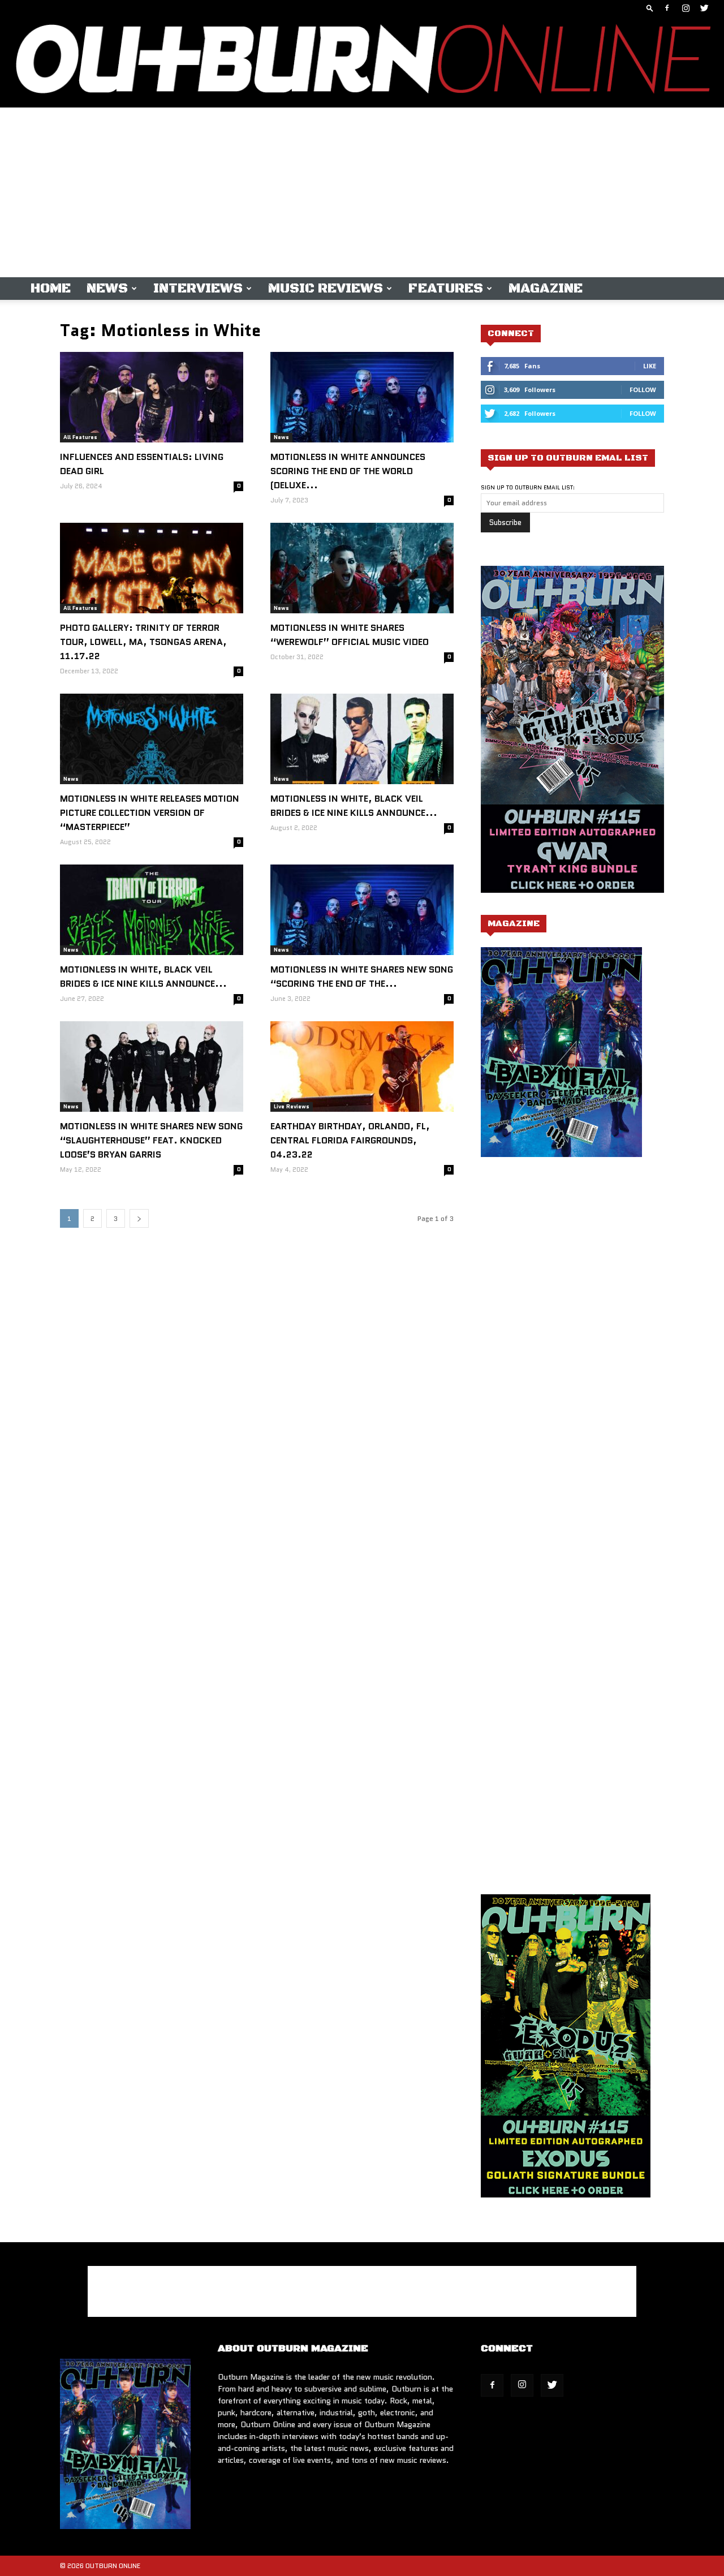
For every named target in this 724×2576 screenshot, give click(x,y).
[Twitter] (704, 8)
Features (446, 289)
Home (51, 289)
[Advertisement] (362, 192)
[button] (650, 8)
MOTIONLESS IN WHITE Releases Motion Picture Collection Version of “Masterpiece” (150, 813)
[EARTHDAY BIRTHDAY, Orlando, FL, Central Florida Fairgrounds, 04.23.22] (362, 1066)
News (107, 289)
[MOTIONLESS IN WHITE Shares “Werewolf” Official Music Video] (362, 568)
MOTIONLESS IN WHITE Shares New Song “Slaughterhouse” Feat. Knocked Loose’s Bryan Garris (151, 1140)
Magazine (546, 289)
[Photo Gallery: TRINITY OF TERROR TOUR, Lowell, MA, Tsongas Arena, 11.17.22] (152, 568)
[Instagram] (686, 8)
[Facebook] (667, 8)
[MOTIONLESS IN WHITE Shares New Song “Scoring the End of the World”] (362, 910)
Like (650, 366)
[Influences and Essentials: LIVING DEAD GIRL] (152, 397)
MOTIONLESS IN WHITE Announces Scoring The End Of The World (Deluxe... (348, 471)
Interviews (198, 289)
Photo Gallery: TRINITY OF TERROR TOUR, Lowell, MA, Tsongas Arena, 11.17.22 (143, 642)
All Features (80, 437)
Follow (643, 390)
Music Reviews (326, 289)
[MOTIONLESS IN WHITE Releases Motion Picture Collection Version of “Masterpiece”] (152, 739)
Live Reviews (292, 1106)
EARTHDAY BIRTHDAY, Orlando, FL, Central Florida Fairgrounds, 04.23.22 (350, 1140)
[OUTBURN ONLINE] (362, 62)
